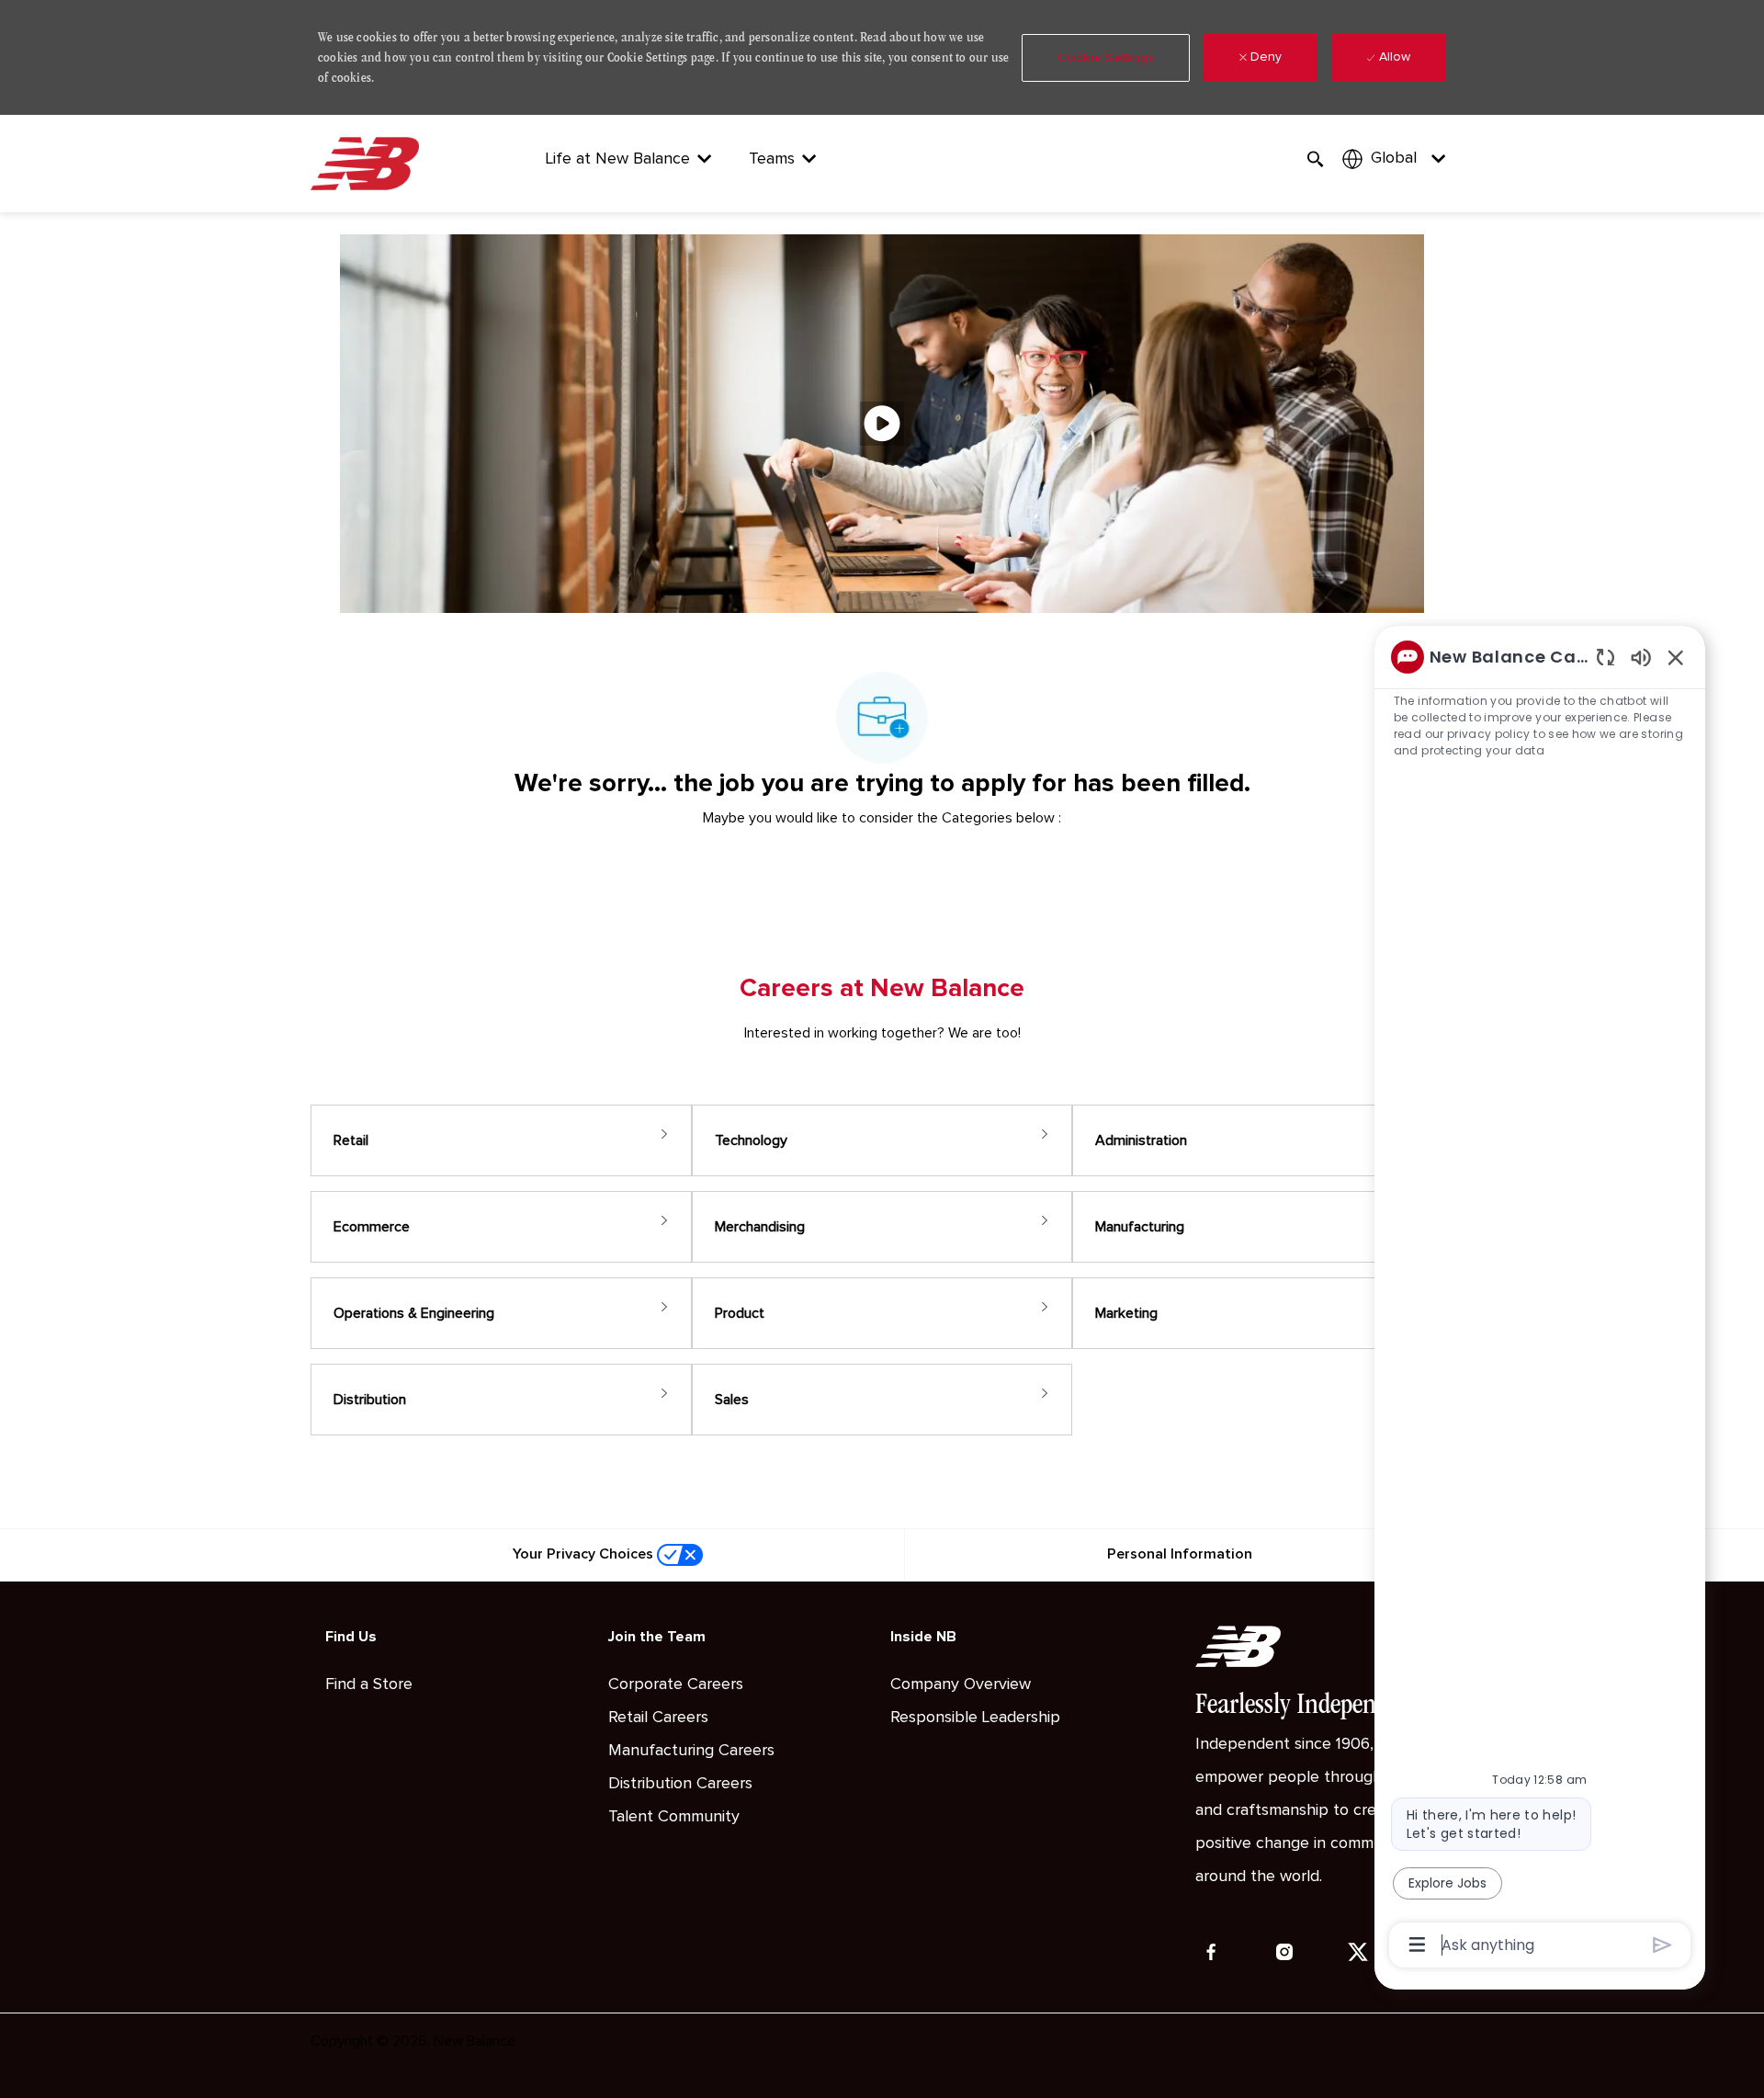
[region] (1540, 1299)
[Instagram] (1284, 1952)
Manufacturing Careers (691, 1751)
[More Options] (1417, 1945)
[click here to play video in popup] (882, 424)
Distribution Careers (680, 1784)
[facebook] (1211, 1952)
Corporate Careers (676, 1684)
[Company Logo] (368, 163)
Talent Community (674, 1817)
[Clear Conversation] (1606, 657)
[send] (1662, 1945)
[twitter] (1358, 1952)
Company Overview (961, 1684)
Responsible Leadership (975, 1718)
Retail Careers (658, 1718)
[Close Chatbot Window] (1676, 657)
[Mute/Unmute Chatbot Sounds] (1641, 657)
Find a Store (369, 1684)
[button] (1106, 58)
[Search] (1316, 159)
